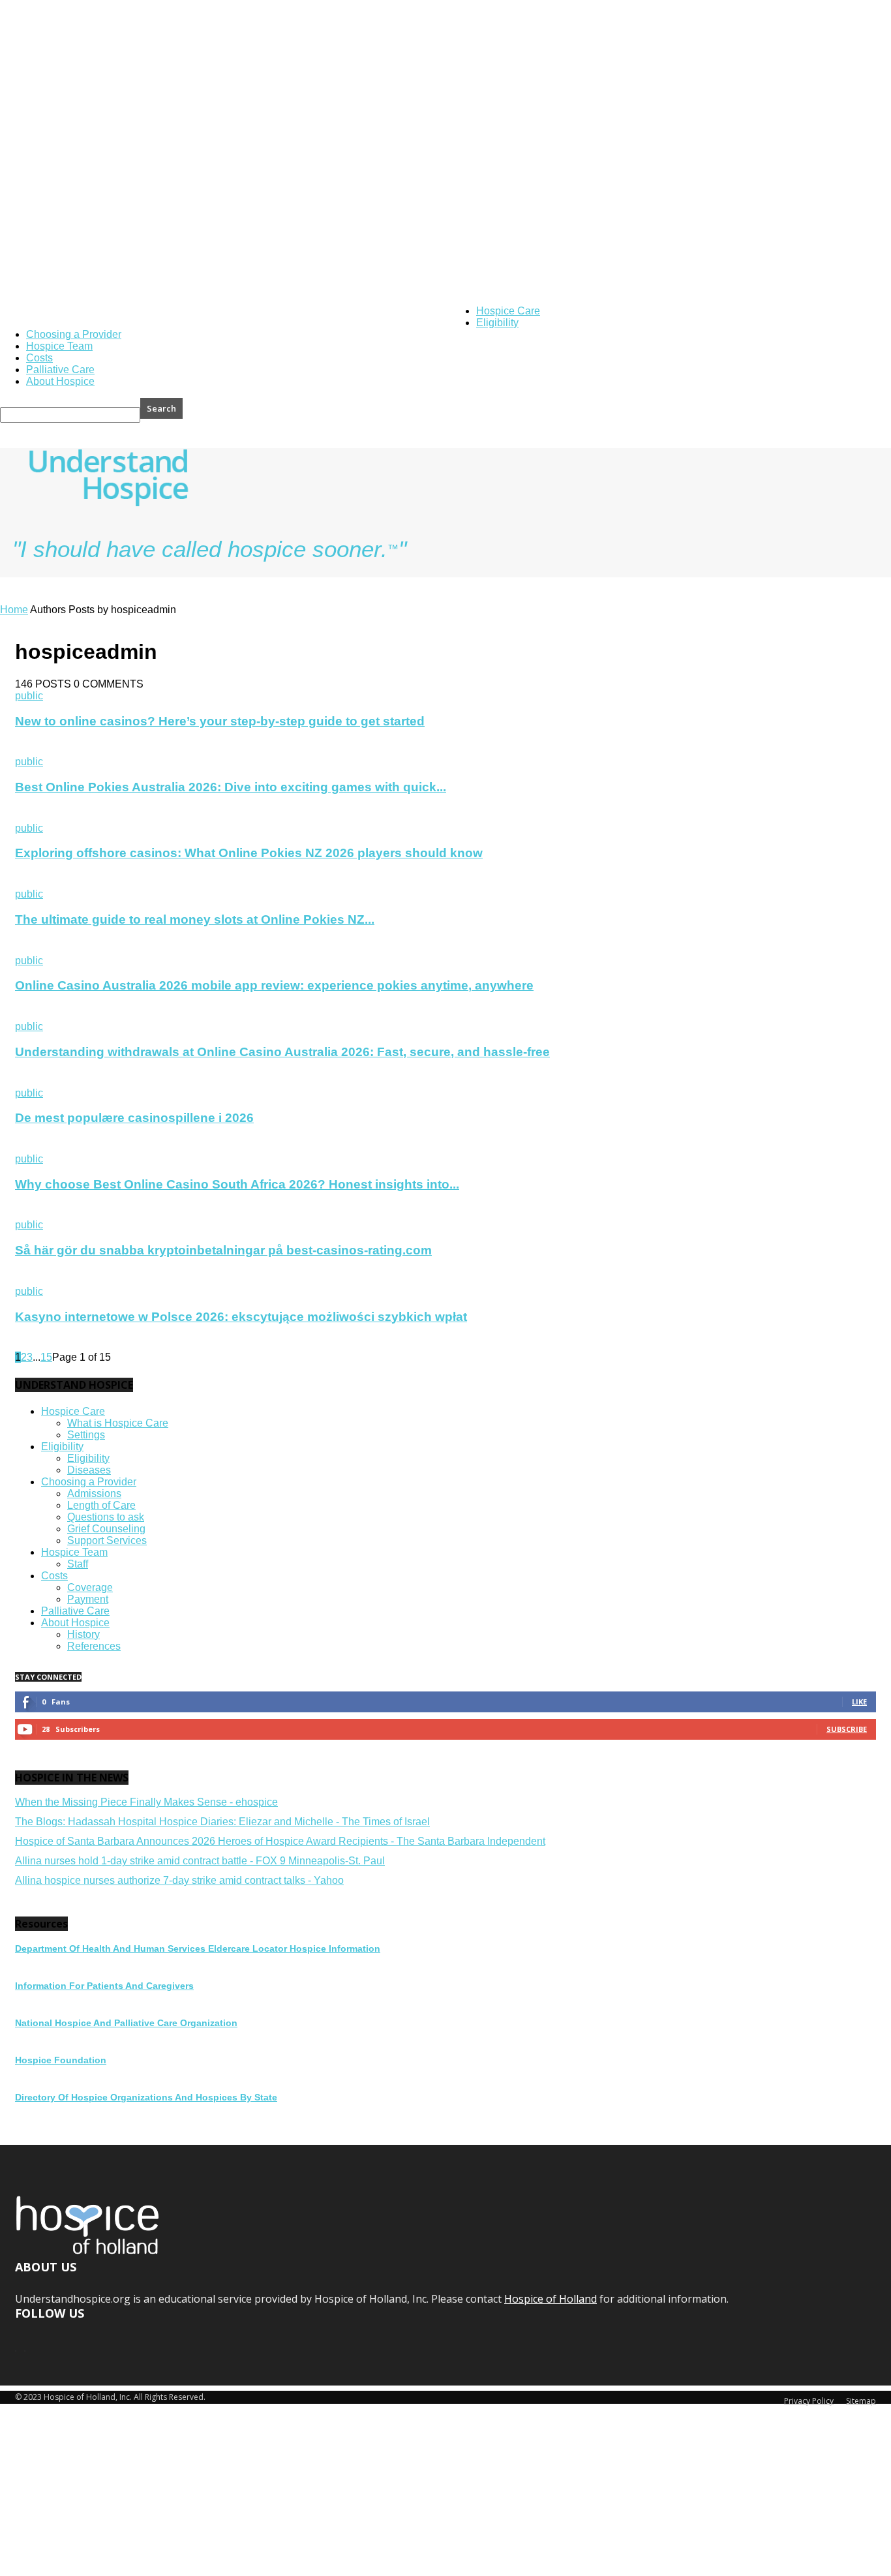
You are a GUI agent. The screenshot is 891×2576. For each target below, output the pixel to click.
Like (859, 1702)
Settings (86, 1435)
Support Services (107, 1540)
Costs (39, 358)
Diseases (89, 1470)
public (29, 696)
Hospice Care (508, 311)
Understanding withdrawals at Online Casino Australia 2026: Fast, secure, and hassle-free (282, 1052)
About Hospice (60, 381)
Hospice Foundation (61, 2060)
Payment (88, 1599)
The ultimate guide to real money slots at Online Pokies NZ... (195, 919)
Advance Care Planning (243, 314)
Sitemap (861, 2401)
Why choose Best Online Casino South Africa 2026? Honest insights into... (237, 1184)
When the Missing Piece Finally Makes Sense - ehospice (146, 1802)
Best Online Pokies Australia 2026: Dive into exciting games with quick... (231, 787)
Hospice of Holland (426, 314)
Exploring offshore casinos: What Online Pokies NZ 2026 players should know (249, 853)
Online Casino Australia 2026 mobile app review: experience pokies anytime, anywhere (274, 985)
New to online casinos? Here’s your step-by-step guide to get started (220, 721)
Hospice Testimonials (60, 314)
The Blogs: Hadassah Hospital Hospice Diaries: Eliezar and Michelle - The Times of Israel (222, 1822)
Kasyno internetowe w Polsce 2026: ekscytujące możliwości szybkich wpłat (241, 1317)
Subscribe (847, 1729)
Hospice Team (59, 346)
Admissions (94, 1493)
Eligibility (497, 323)
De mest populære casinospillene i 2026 (134, 1118)
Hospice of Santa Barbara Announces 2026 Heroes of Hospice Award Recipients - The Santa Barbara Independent (280, 1841)
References (94, 1646)
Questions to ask (106, 1517)
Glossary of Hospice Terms (149, 314)
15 (46, 1357)
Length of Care (101, 1505)
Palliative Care (60, 370)
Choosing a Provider (74, 334)
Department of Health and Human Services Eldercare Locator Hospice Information (198, 1948)
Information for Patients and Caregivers (104, 1986)
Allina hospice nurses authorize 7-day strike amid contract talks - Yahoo (179, 1880)
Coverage (90, 1587)
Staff (78, 1564)
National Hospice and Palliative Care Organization (126, 2023)
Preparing (368, 314)
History (83, 1634)
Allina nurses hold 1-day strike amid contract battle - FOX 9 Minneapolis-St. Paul (200, 1861)
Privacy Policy (809, 2401)
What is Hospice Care (118, 1423)
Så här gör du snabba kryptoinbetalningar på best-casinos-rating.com (223, 1250)
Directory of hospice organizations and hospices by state (146, 2097)
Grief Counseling (106, 1529)
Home (14, 610)
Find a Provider (316, 314)
